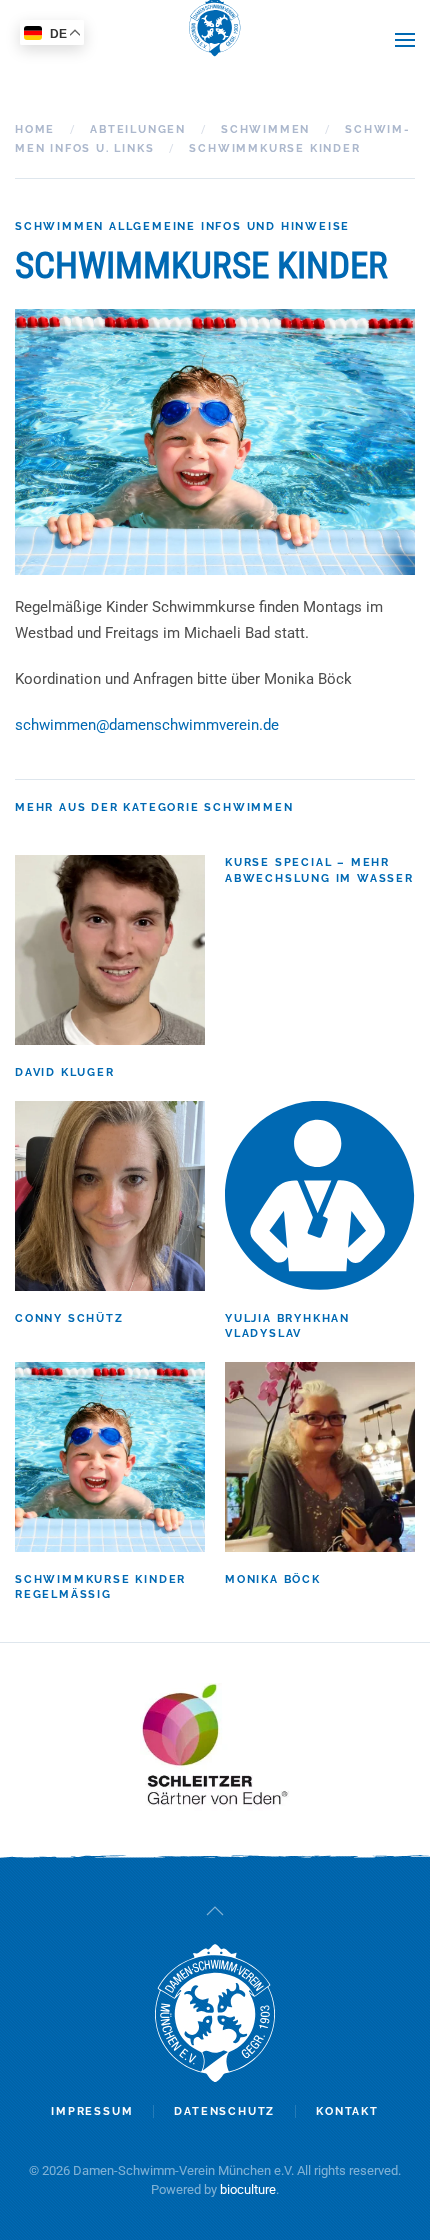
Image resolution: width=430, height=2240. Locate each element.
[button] (405, 40)
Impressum (92, 2111)
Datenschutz (224, 2111)
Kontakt (347, 2111)
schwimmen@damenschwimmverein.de (147, 725)
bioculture (248, 2189)
